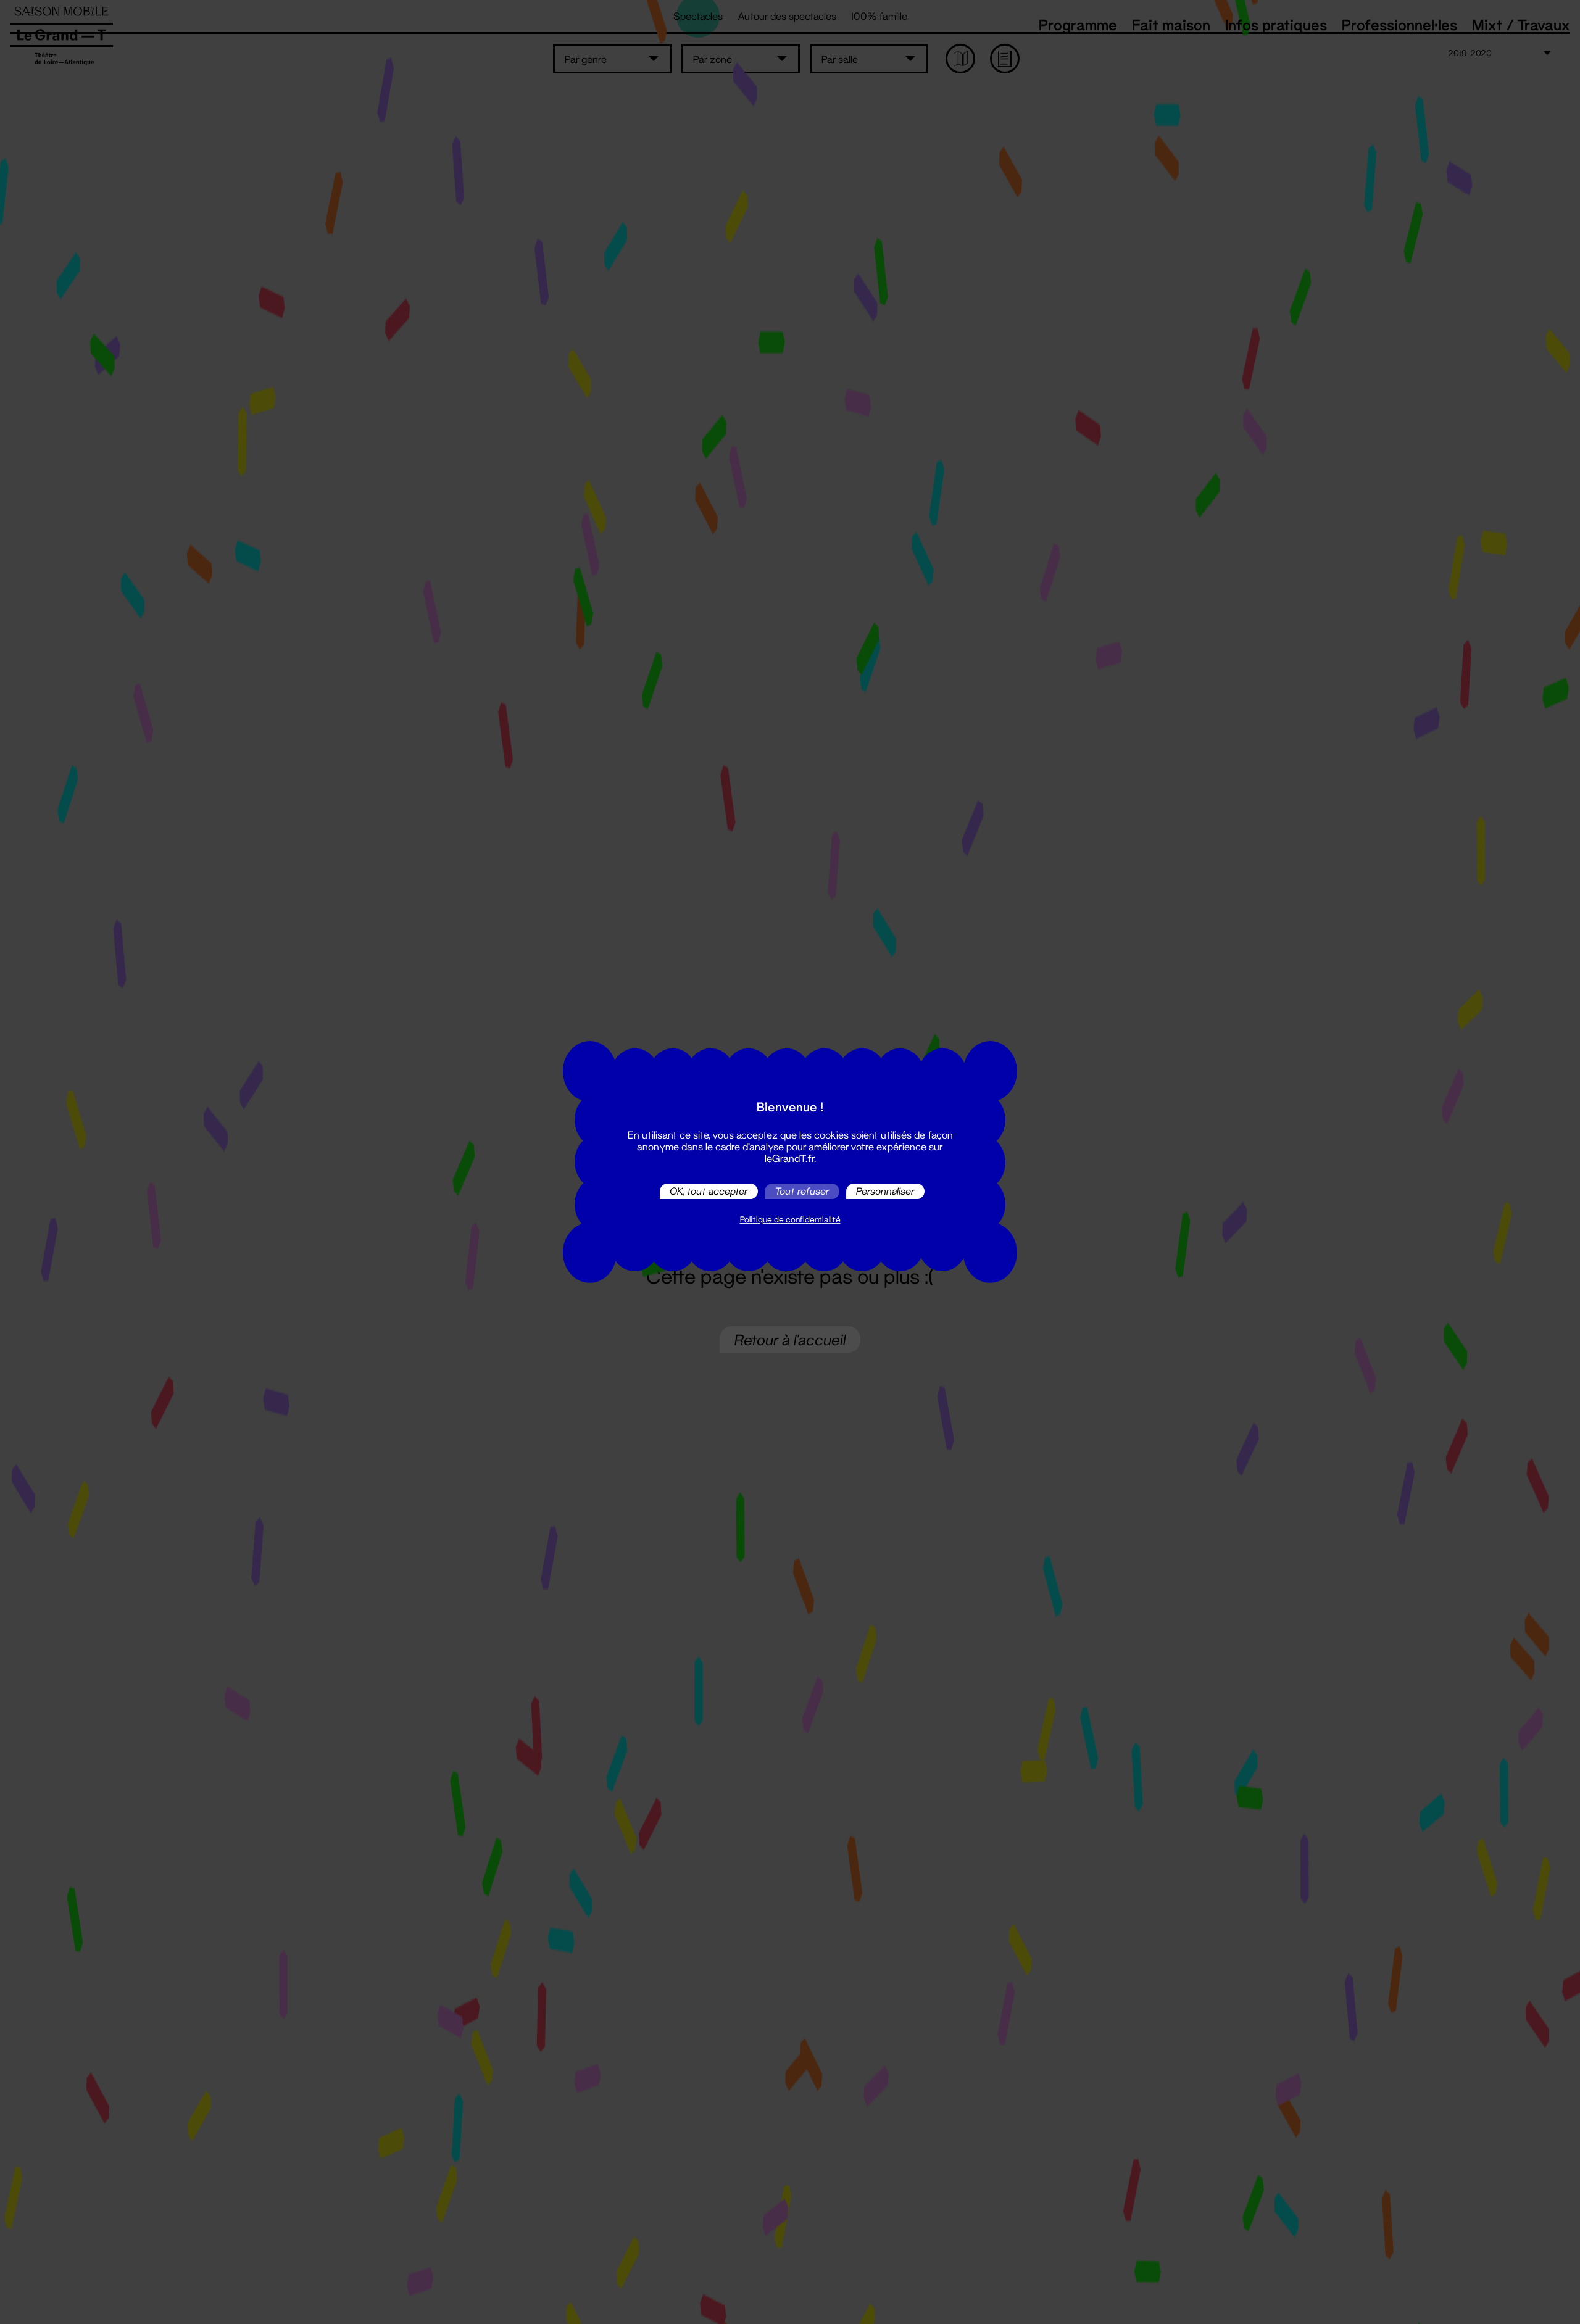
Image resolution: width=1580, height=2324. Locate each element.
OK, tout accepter (709, 1191)
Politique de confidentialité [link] (790, 1219)
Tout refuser (802, 1191)
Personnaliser (885, 1191)
